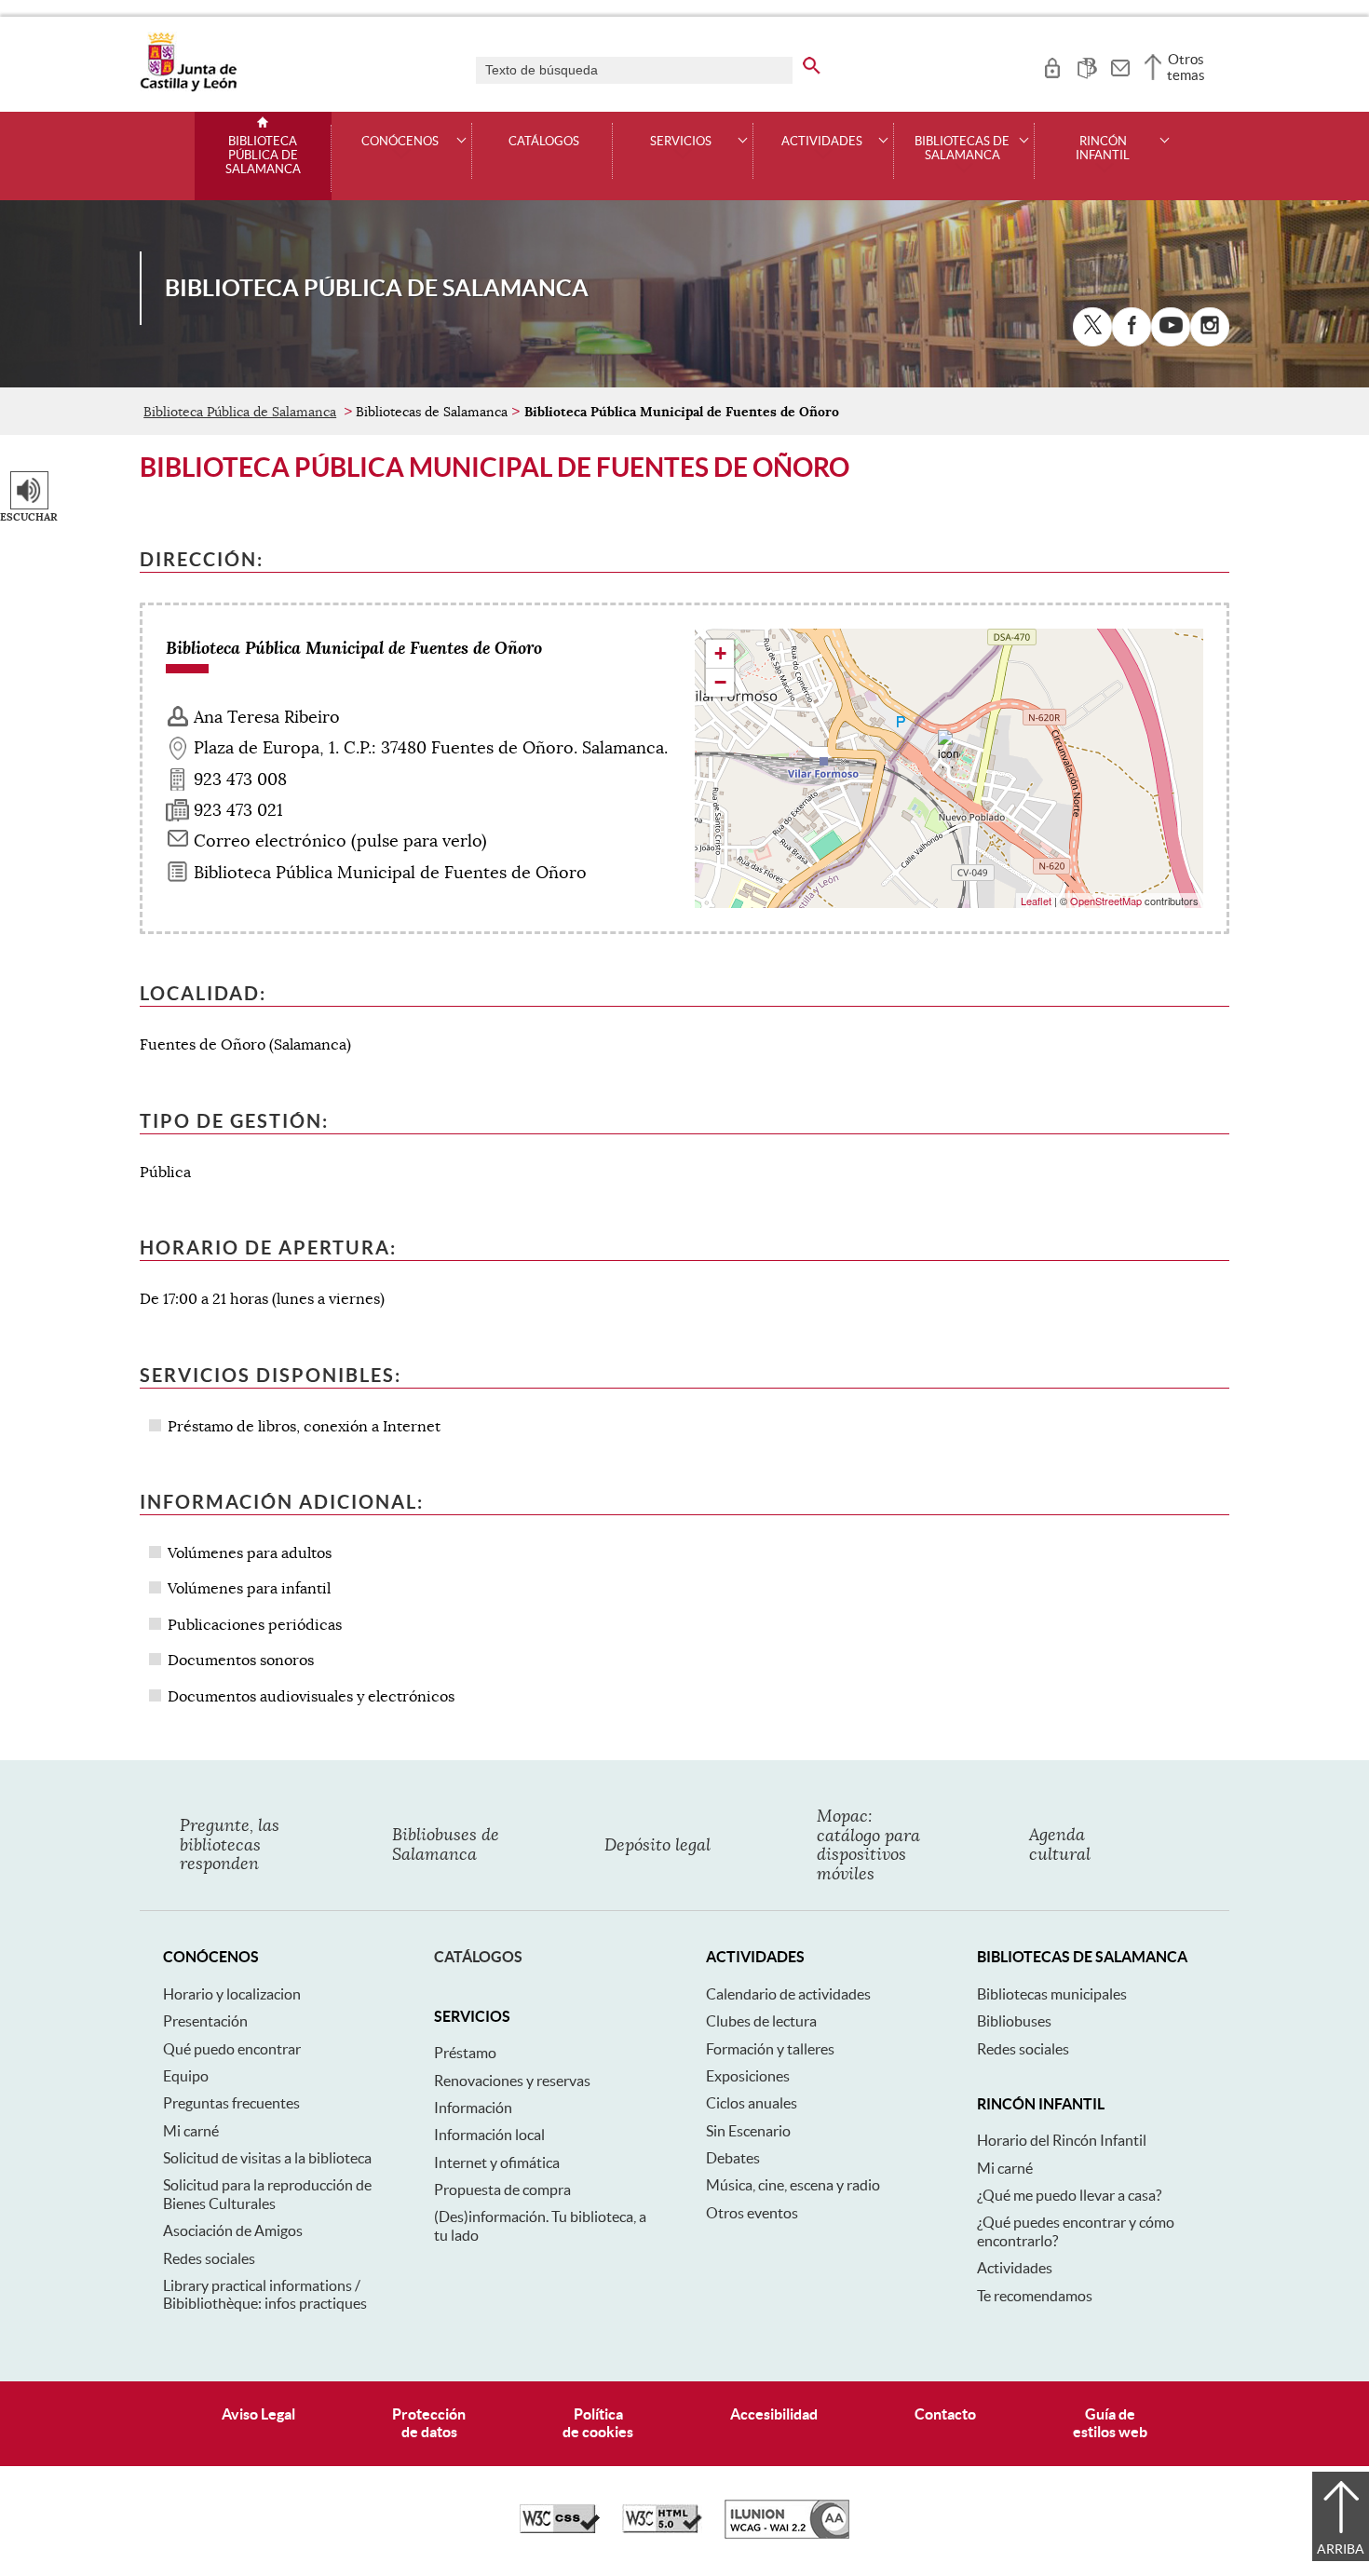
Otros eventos (752, 2213)
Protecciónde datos (429, 2423)
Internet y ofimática (497, 2162)
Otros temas (1186, 67)
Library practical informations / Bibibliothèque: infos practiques (265, 2294)
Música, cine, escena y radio (793, 2185)
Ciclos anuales (752, 2103)
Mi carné (191, 2131)
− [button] (720, 682)
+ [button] (720, 653)
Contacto (945, 2414)
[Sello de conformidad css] (560, 2529)
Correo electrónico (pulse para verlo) (340, 841)
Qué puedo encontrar (232, 2049)
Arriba (1341, 2549)
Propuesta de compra (502, 2190)
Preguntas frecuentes (231, 2103)
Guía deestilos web (1110, 2423)
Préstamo (465, 2053)
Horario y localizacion (232, 1994)
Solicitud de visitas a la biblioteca (267, 2158)
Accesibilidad (774, 2414)
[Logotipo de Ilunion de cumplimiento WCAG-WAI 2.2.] (787, 2534)
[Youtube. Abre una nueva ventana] (1171, 327)
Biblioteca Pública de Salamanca (263, 156)
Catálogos (544, 142)
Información (473, 2108)
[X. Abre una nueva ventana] (1092, 327)
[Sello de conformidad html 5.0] (662, 2529)
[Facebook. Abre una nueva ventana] (1132, 327)
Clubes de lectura (761, 2021)
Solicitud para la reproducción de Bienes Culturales (267, 2194)
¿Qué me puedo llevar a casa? (1069, 2195)
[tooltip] (1052, 65)
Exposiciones (748, 2076)
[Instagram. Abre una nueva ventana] (1210, 327)
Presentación (205, 2021)
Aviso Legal (258, 2414)
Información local (489, 2135)
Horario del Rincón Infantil (1062, 2140)
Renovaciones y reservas (512, 2081)
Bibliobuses (1014, 2021)
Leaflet (1036, 901)
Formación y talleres (770, 2049)
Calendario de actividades (788, 1994)
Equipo (186, 2076)
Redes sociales (209, 2258)
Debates (733, 2158)
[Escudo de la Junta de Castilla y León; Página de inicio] (188, 88)
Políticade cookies (598, 2423)
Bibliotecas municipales (1052, 1994)
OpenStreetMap (1106, 901)
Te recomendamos (1035, 2296)
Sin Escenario (748, 2131)
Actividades (1015, 2268)
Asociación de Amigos (233, 2230)
